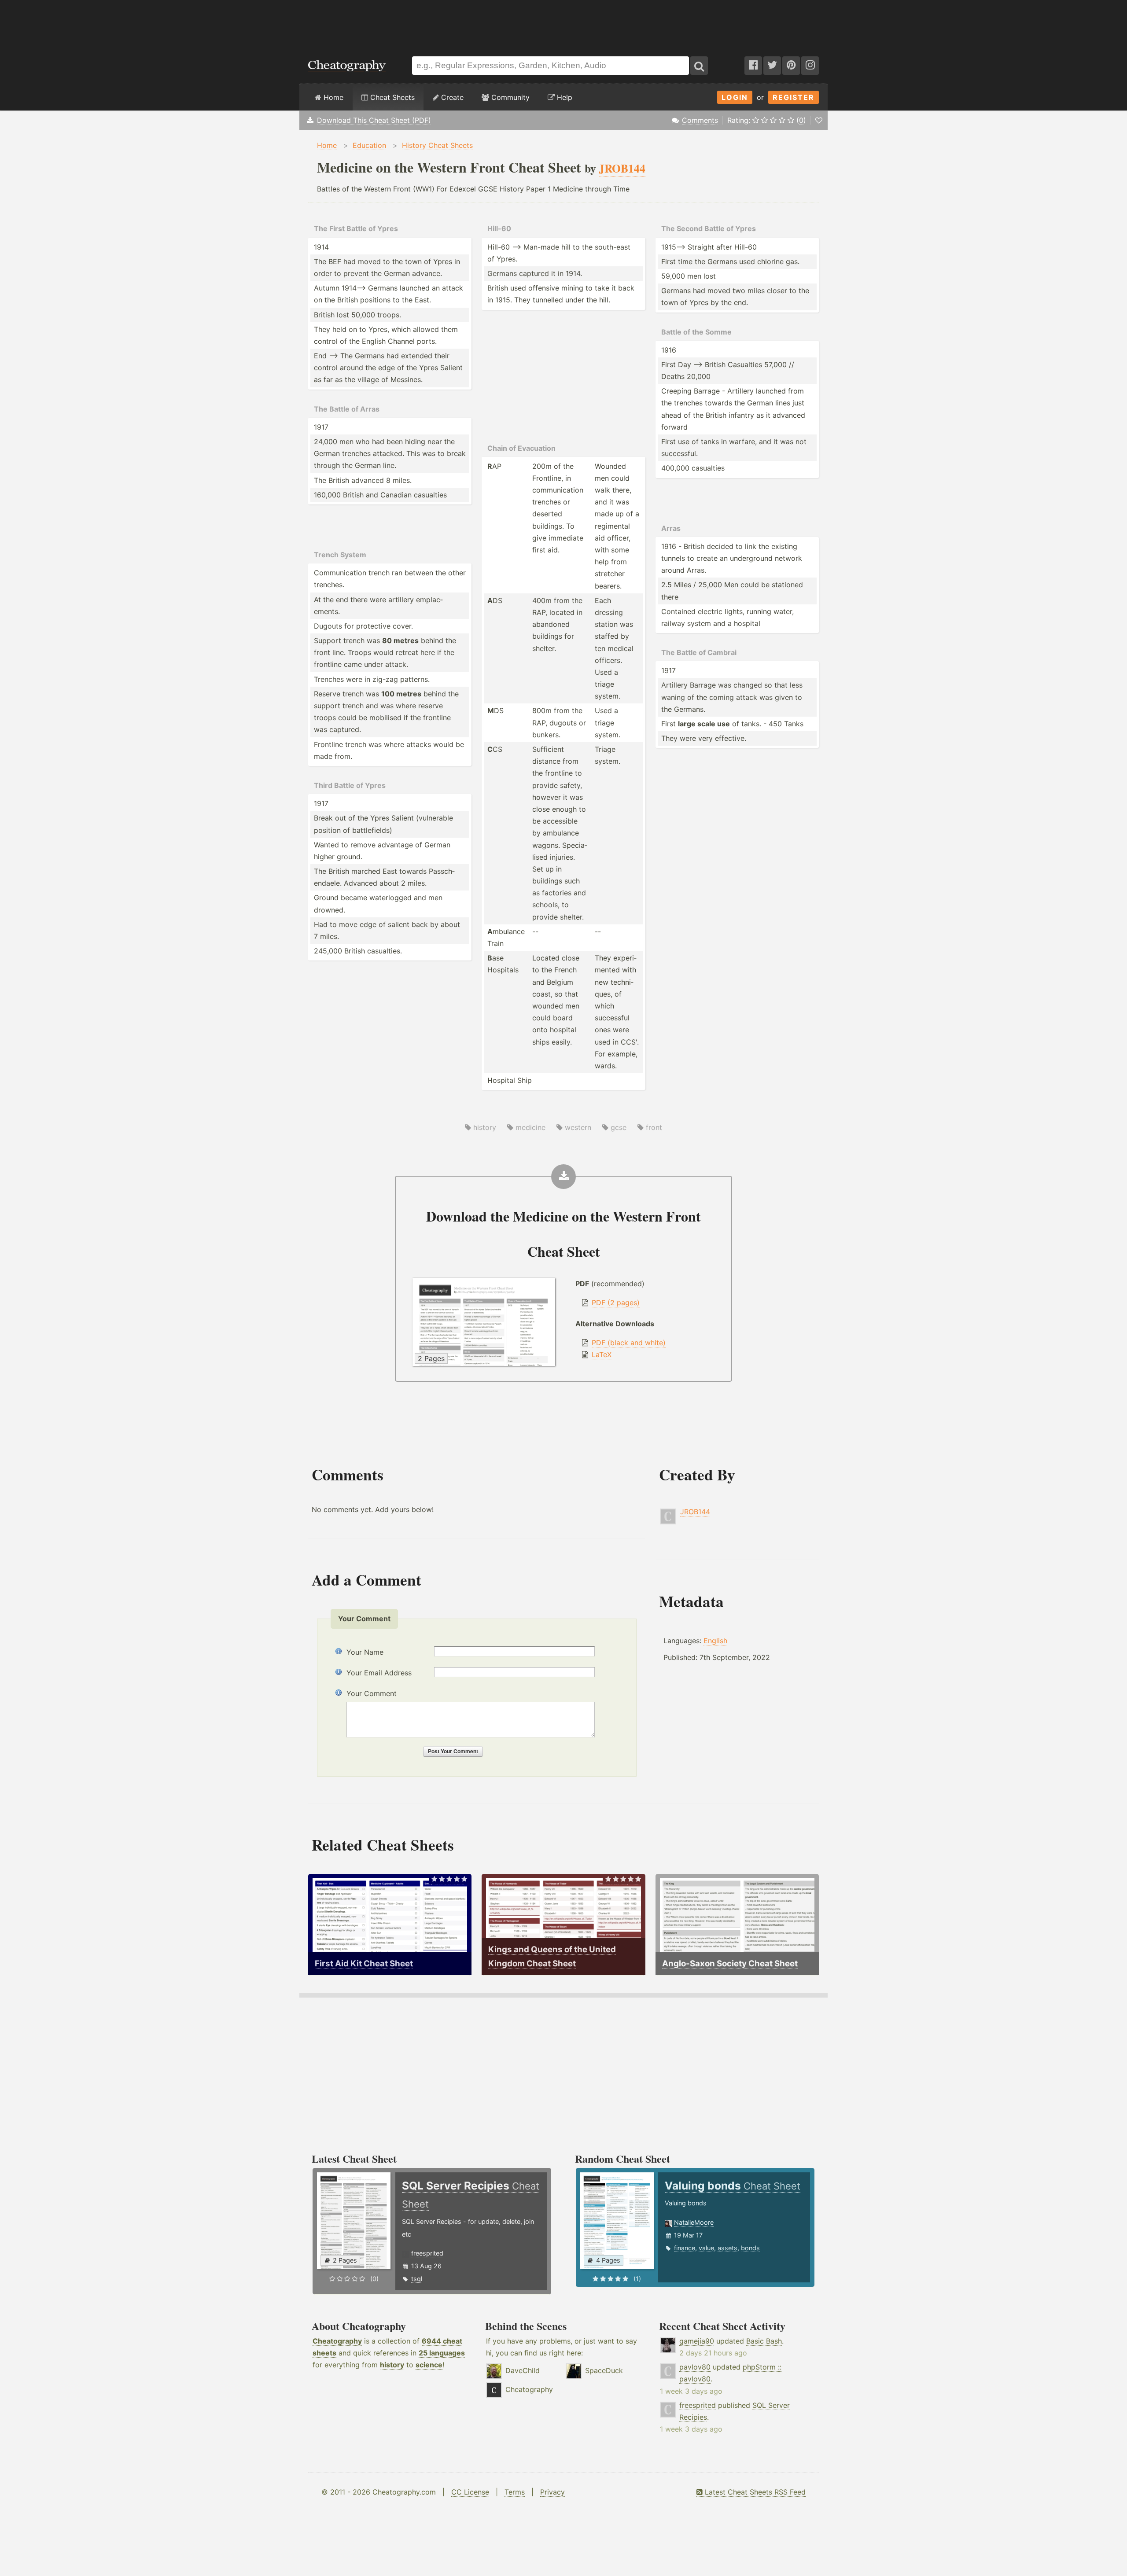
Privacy (552, 2492)
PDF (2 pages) (616, 1303)
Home (332, 97)
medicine (530, 1127)
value (706, 2248)
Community (509, 97)
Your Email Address (379, 1673)
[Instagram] (810, 66)
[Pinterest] (791, 66)
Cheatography (337, 2341)
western (578, 1127)
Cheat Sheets (391, 97)
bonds (750, 2248)
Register (794, 97)
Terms (515, 2492)
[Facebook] (753, 66)
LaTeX (602, 1354)
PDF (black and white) (629, 1343)
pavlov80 (695, 2367)
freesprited (427, 2253)
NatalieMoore (694, 2222)
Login (735, 97)
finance (685, 2248)
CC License (470, 2492)
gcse (619, 1127)
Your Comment (372, 1693)
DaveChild (523, 2370)
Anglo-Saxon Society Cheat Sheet (730, 1963)
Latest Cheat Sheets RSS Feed (754, 2492)
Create (451, 97)
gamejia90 (697, 2341)
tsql (417, 2279)
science (429, 2365)
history (485, 1127)
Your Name (365, 1652)
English (715, 1641)
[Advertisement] (563, 24)
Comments (700, 120)
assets (727, 2248)
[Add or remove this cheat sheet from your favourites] (819, 120)
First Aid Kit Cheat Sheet (364, 1963)
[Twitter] (772, 66)
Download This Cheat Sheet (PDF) (374, 120)
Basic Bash (764, 2341)
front (654, 1127)
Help (563, 97)
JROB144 (695, 1512)
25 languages (442, 2353)
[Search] (699, 66)
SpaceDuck (604, 2370)
